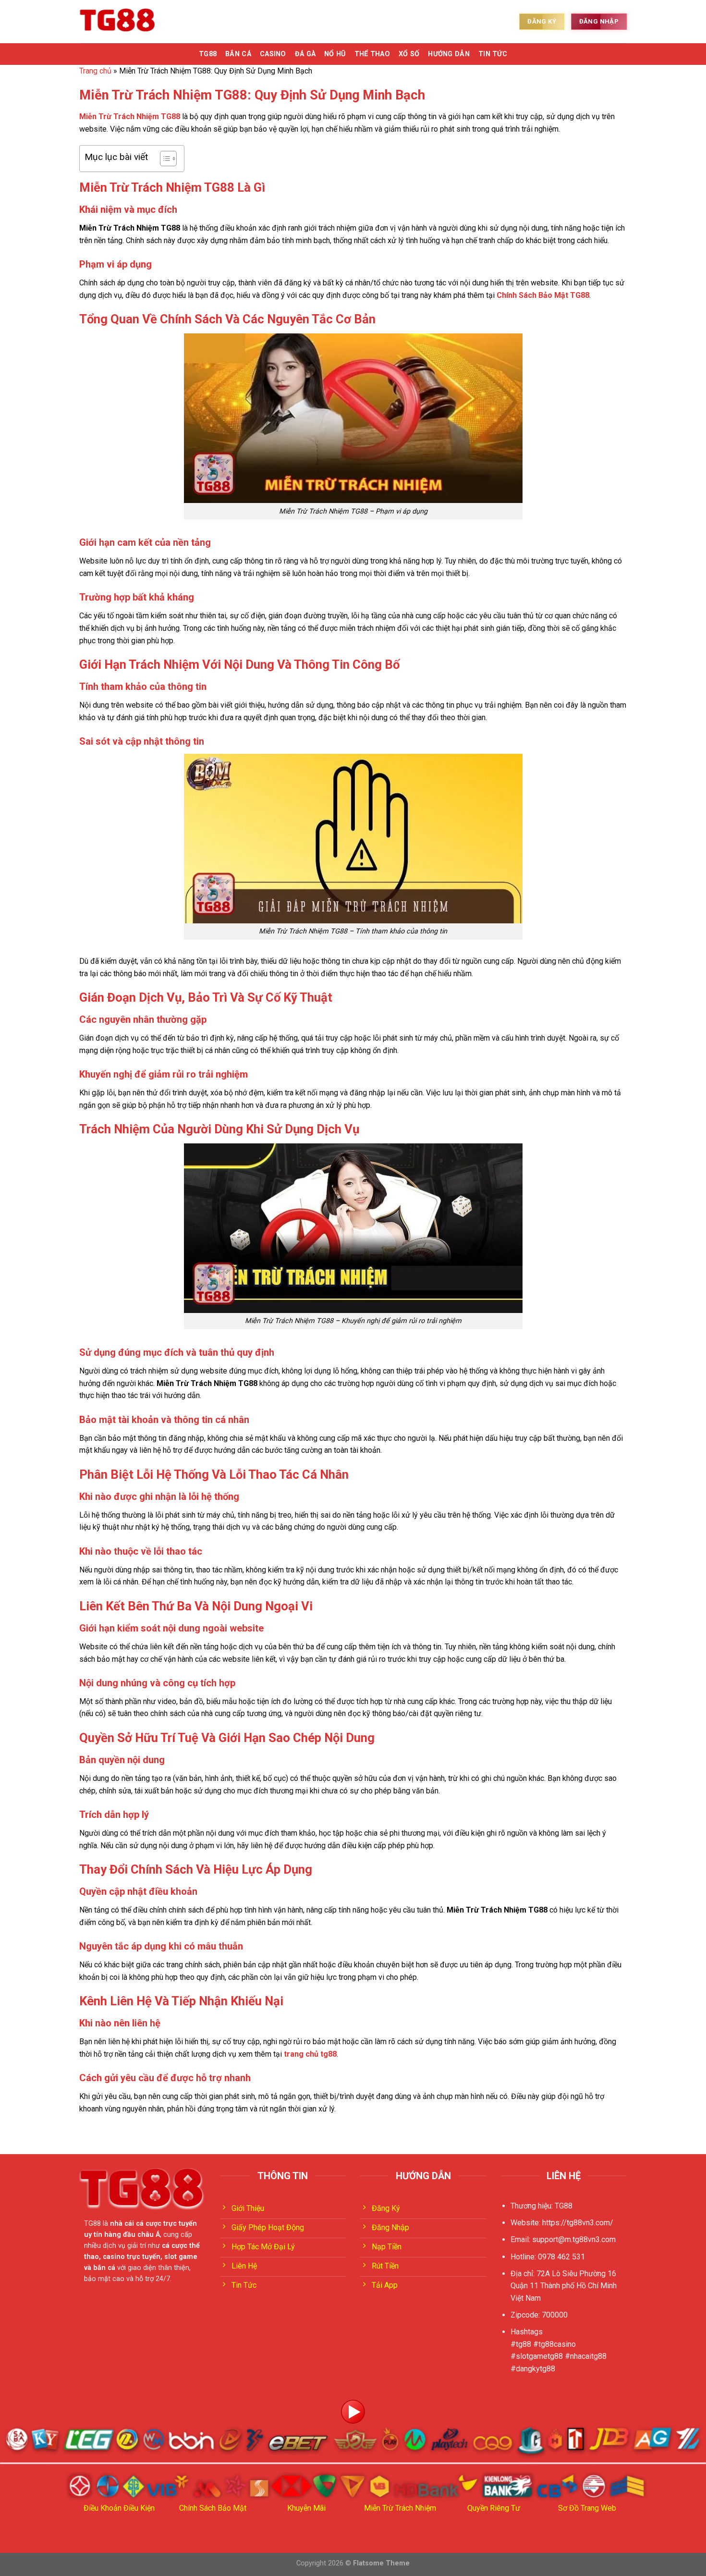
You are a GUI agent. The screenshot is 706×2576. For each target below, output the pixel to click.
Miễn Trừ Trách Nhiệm (400, 2508)
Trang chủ (95, 71)
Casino (273, 54)
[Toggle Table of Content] (164, 159)
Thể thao (372, 54)
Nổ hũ (335, 54)
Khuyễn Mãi (306, 2508)
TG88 (208, 54)
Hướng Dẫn (449, 54)
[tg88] (118, 22)
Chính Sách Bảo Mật (213, 2508)
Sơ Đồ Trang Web (587, 2508)
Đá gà (305, 54)
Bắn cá (238, 54)
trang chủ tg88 (310, 2054)
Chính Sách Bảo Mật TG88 (543, 295)
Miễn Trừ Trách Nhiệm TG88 (130, 117)
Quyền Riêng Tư (494, 2508)
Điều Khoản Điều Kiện (119, 2508)
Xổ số (409, 54)
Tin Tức (493, 54)
